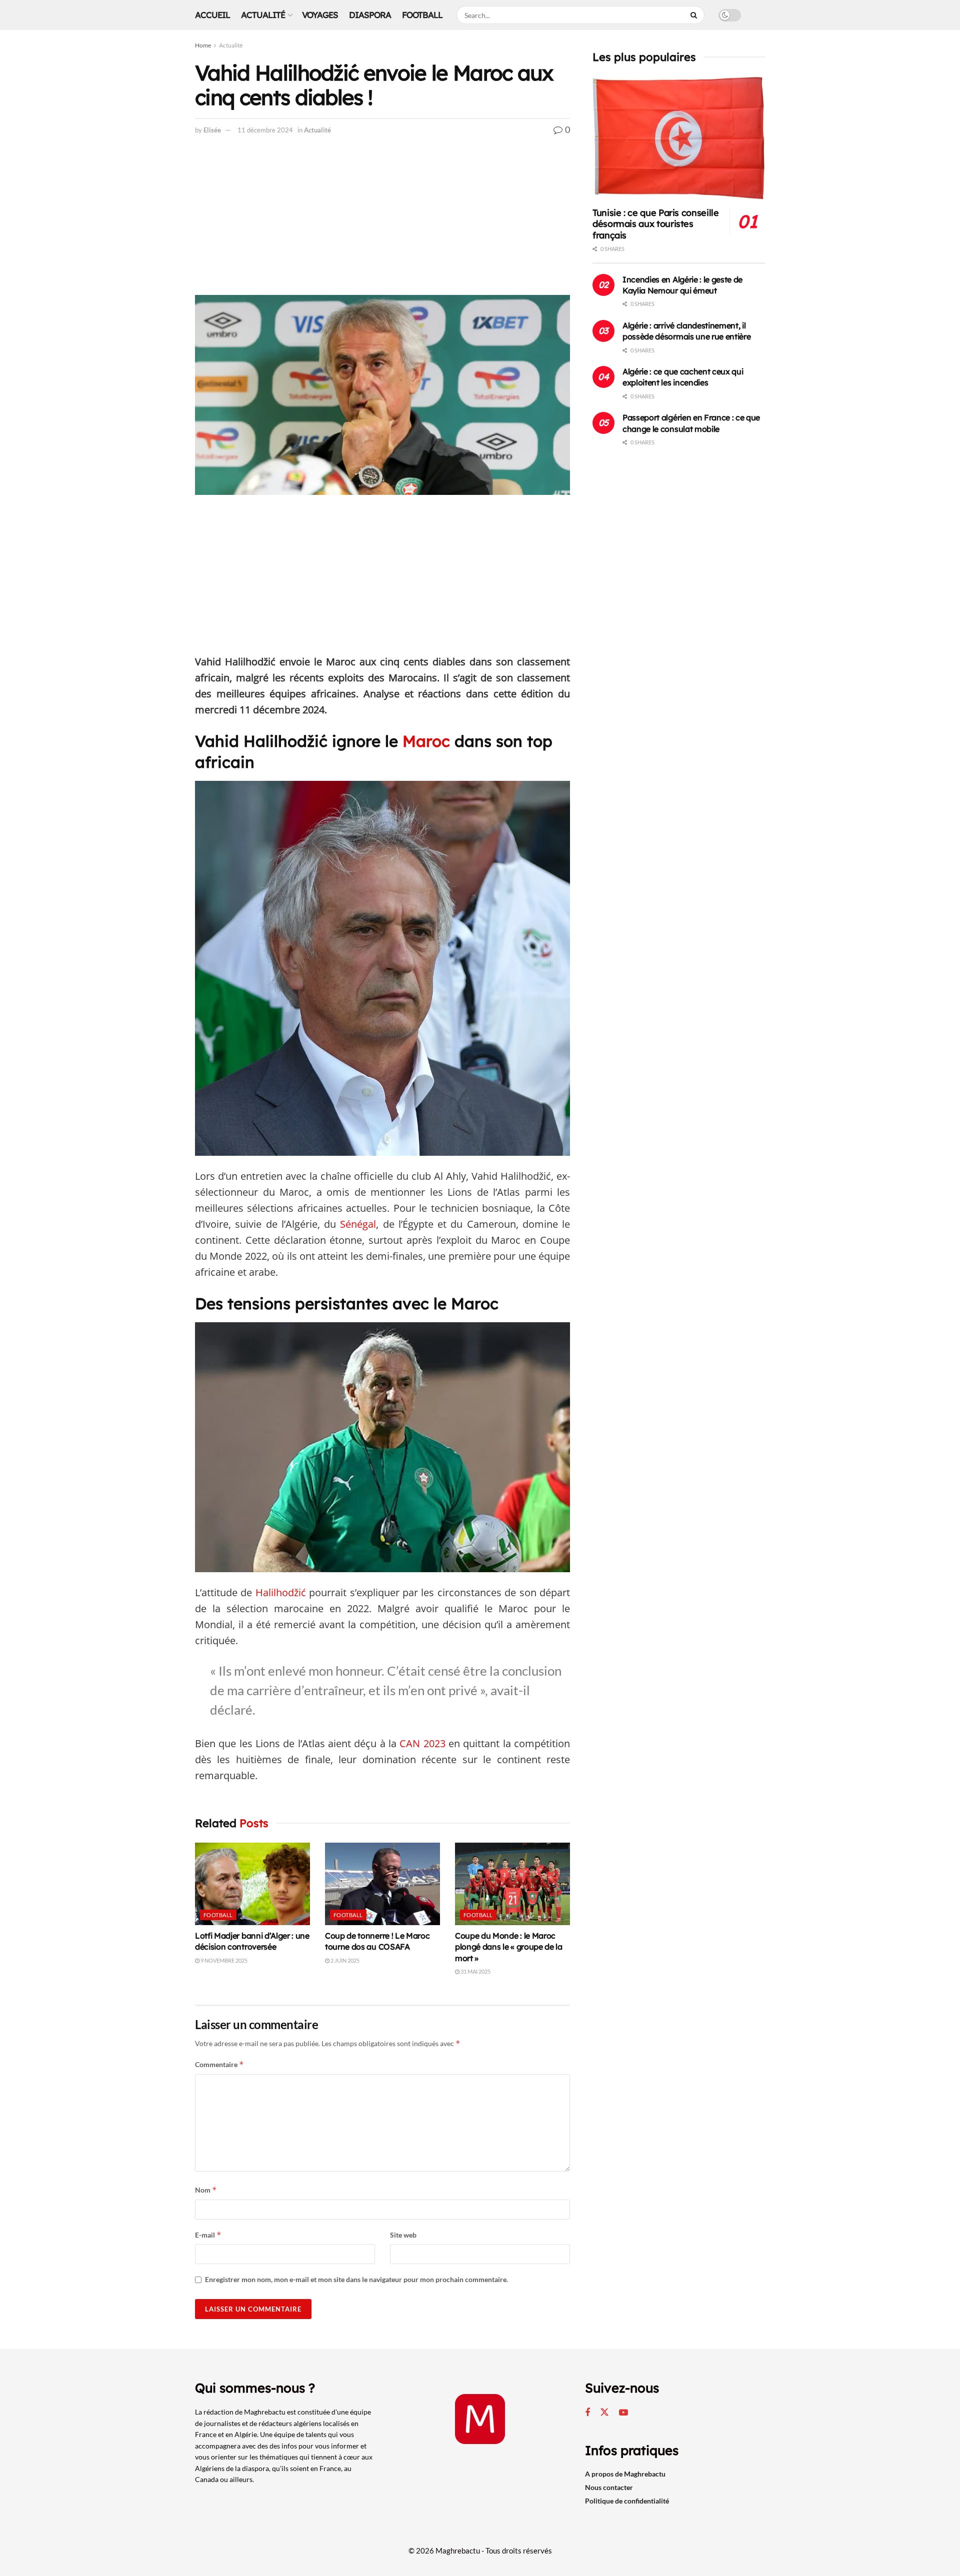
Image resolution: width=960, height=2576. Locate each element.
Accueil (212, 15)
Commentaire (219, 2064)
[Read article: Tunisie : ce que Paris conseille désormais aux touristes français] (679, 138)
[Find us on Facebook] (587, 2413)
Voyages (320, 15)
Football (422, 15)
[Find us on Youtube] (623, 2413)
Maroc (426, 741)
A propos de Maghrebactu (625, 2474)
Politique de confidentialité (627, 2501)
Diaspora (370, 15)
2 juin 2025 (344, 1960)
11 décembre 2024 (265, 130)
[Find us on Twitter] (604, 2413)
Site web (403, 2235)
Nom (206, 2190)
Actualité (263, 15)
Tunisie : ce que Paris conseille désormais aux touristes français (655, 224)
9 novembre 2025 (223, 1960)
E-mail (208, 2235)
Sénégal (358, 1224)
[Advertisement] (382, 221)
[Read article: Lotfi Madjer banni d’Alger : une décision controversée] (252, 1884)
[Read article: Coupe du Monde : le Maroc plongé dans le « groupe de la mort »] (512, 1884)
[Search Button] (695, 15)
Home (203, 45)
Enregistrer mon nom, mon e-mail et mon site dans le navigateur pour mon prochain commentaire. (356, 2279)
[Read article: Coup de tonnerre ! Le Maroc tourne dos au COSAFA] (382, 1884)
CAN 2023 (421, 1743)
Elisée (212, 130)
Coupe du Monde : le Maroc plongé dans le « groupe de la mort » (509, 1947)
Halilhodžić (281, 1592)
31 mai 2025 (475, 1971)
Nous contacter (609, 2487)
